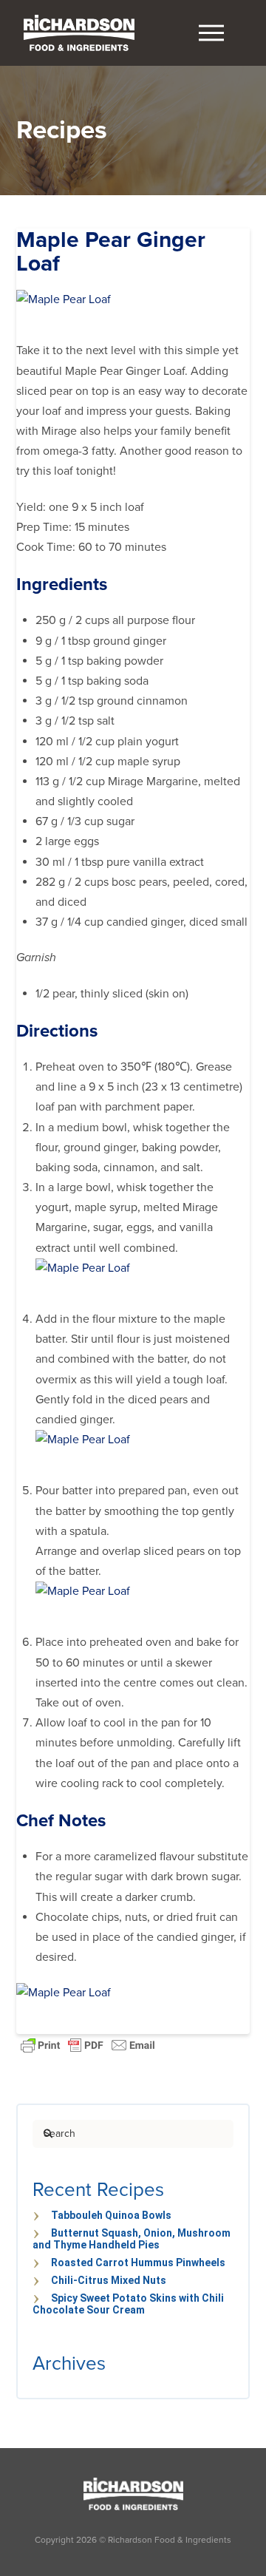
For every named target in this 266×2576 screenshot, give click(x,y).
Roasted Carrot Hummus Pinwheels (138, 2263)
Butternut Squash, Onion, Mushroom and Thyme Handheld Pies (132, 2239)
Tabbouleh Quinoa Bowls (111, 2215)
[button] (211, 33)
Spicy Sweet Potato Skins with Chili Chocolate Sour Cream (128, 2304)
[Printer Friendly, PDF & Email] (88, 2044)
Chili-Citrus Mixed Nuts (109, 2280)
